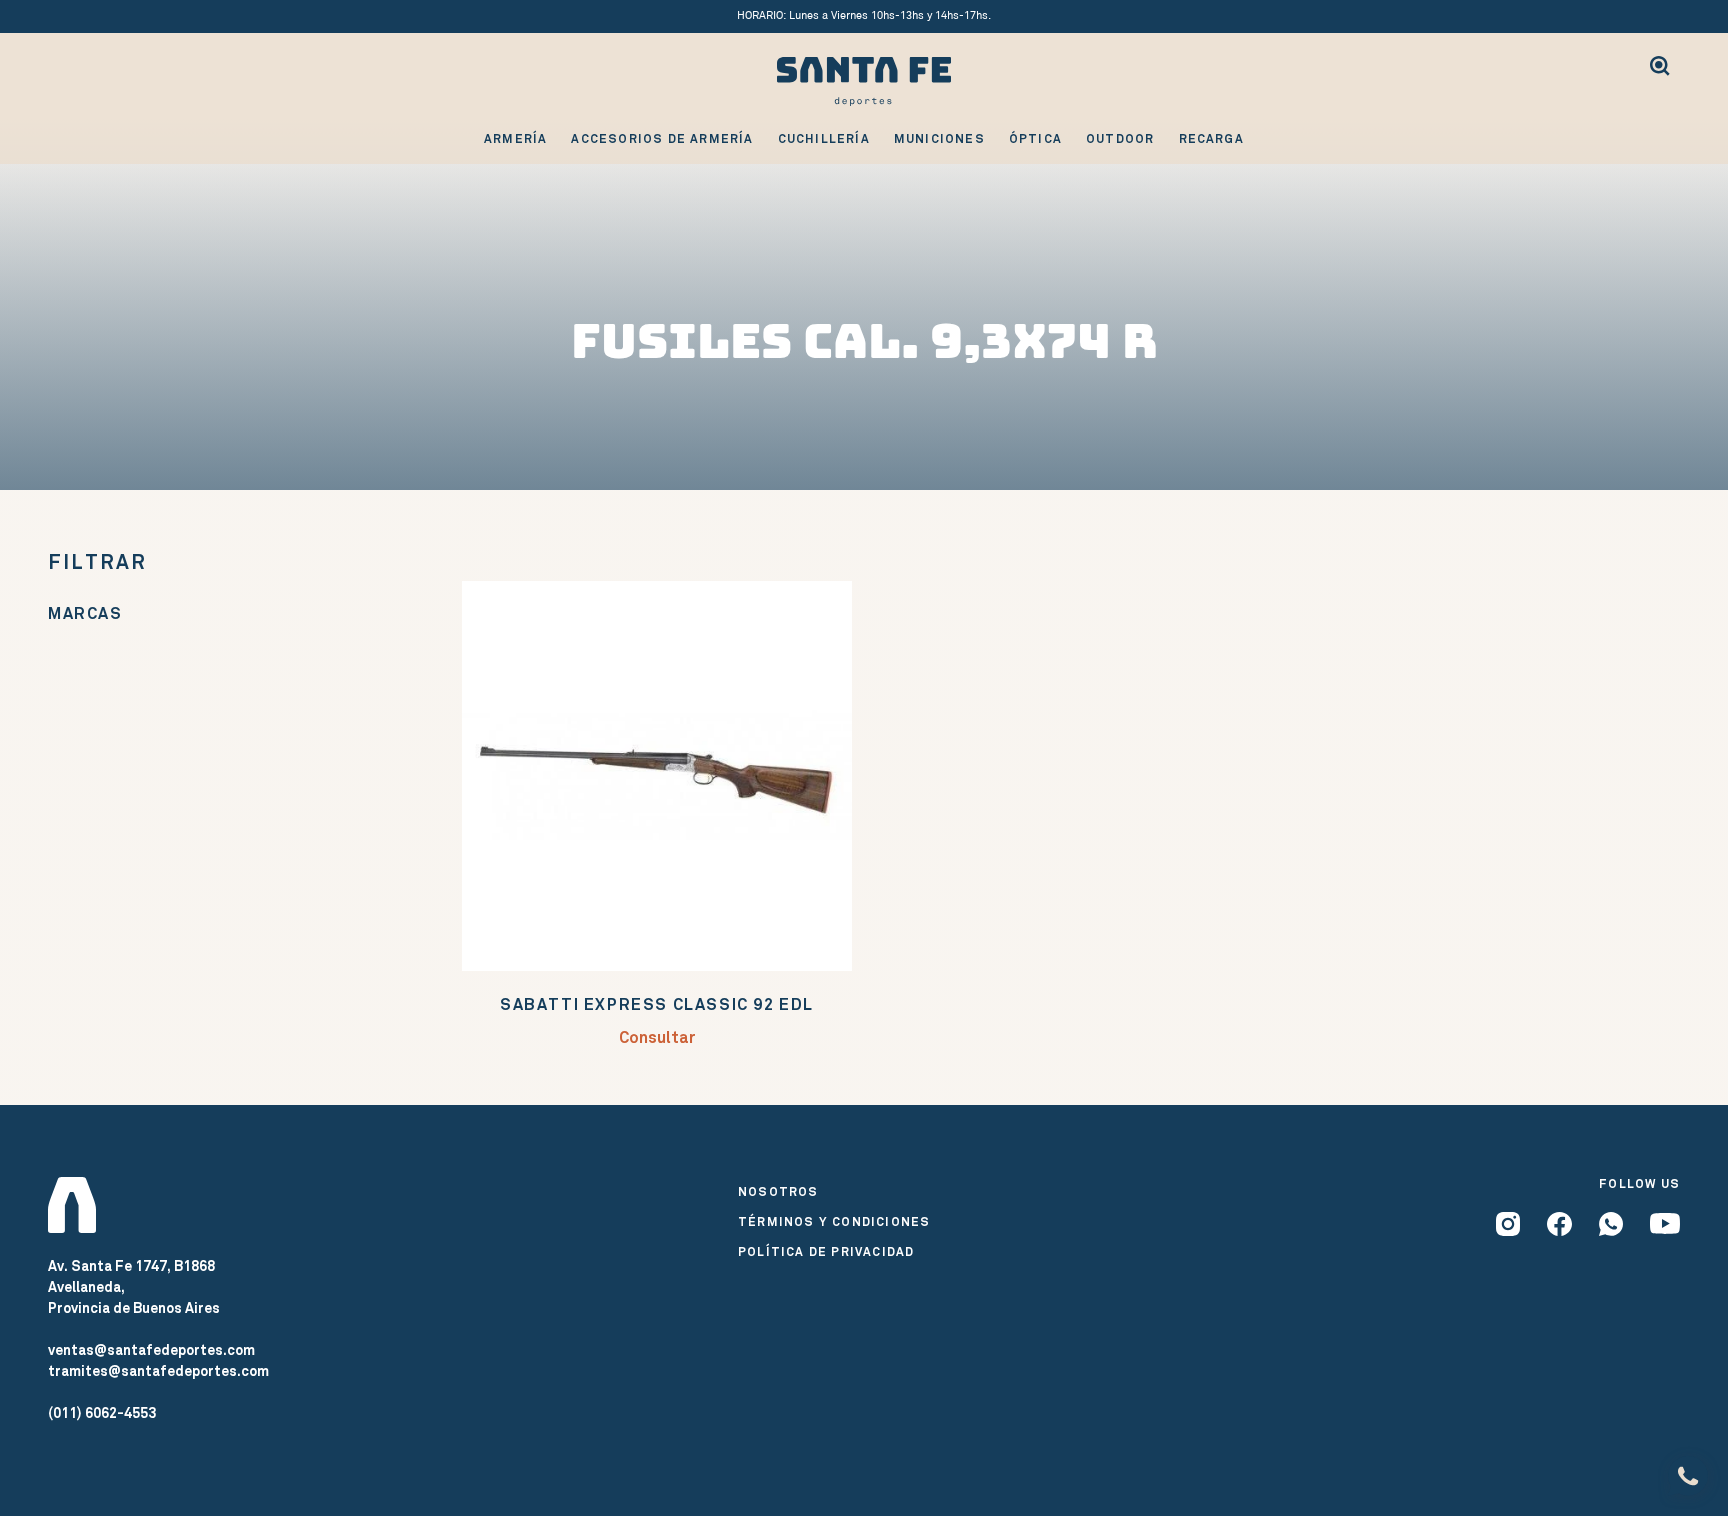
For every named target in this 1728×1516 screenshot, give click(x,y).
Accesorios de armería (662, 139)
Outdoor (1120, 139)
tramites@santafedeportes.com (158, 1371)
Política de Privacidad (826, 1252)
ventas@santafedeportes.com (151, 1350)
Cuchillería (824, 139)
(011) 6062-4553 (102, 1413)
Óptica (1035, 139)
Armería (515, 139)
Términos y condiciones (834, 1222)
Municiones (939, 139)
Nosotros (778, 1192)
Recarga (1211, 139)
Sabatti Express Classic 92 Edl (657, 1004)
